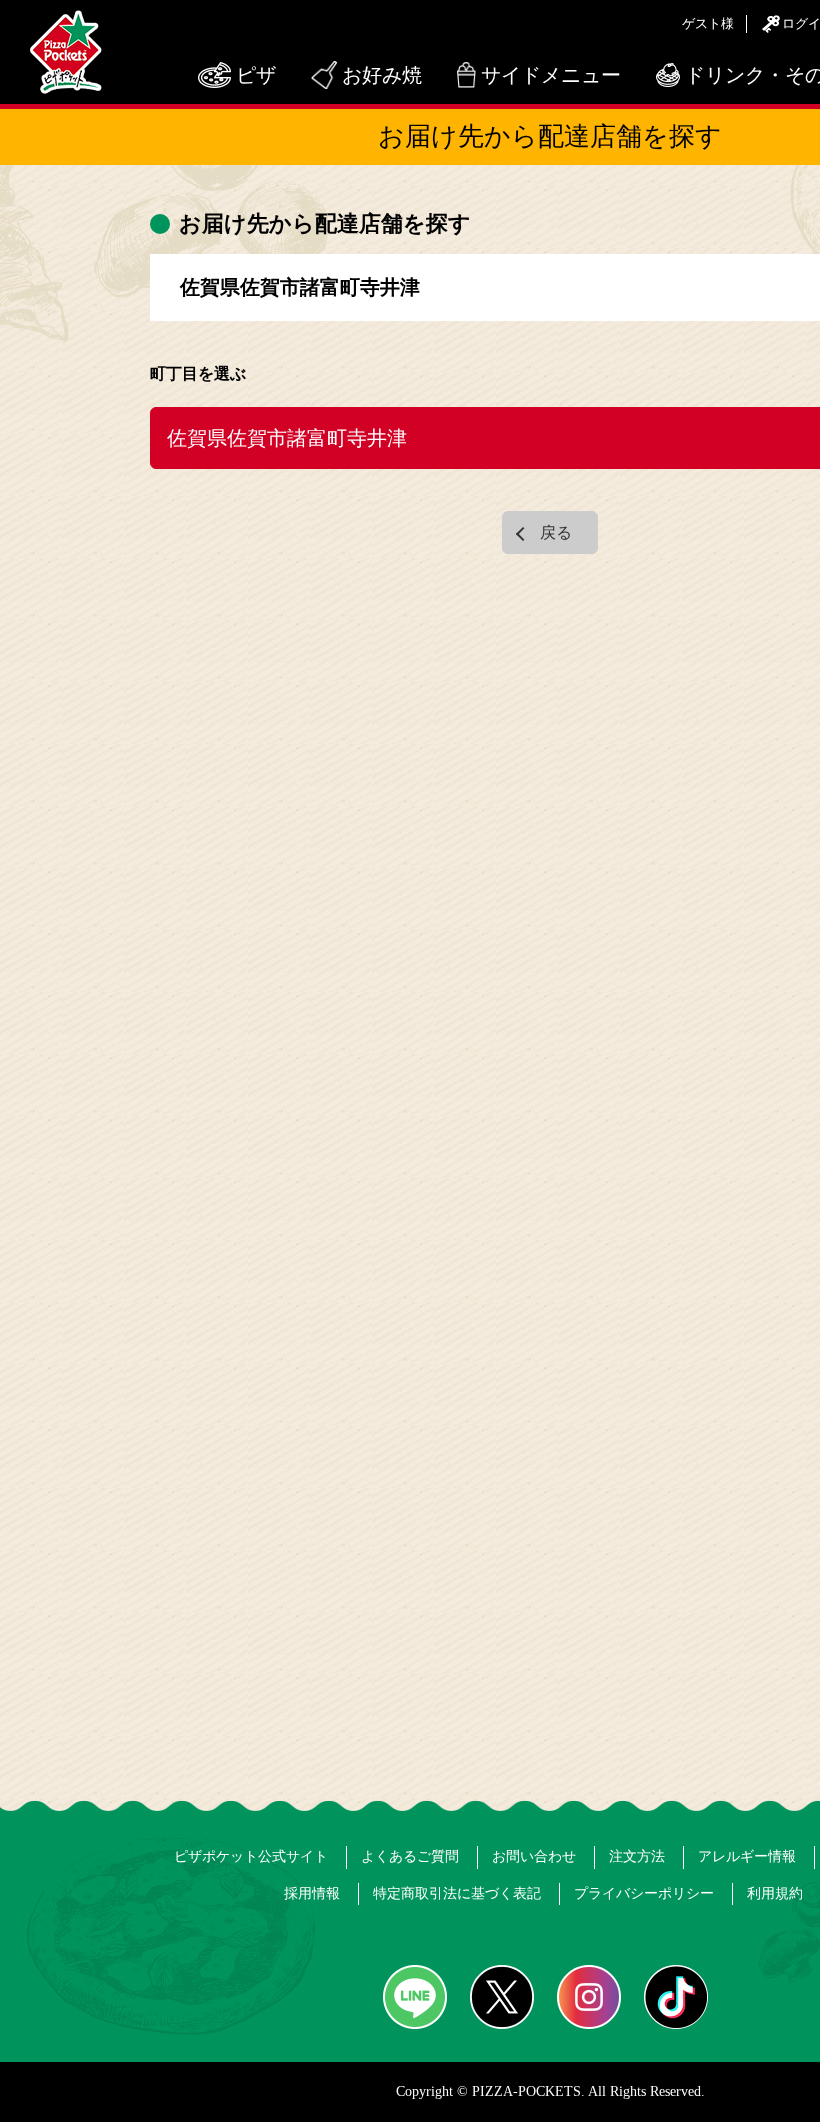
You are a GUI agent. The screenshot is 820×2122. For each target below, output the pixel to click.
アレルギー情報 (747, 1856)
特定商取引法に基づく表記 (457, 1893)
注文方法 (637, 1856)
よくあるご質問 (410, 1856)
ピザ (256, 75)
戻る (556, 532)
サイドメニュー (551, 75)
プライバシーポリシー (644, 1893)
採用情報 (312, 1893)
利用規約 (775, 1893)
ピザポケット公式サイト (251, 1856)
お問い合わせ (534, 1856)
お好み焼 (382, 75)
